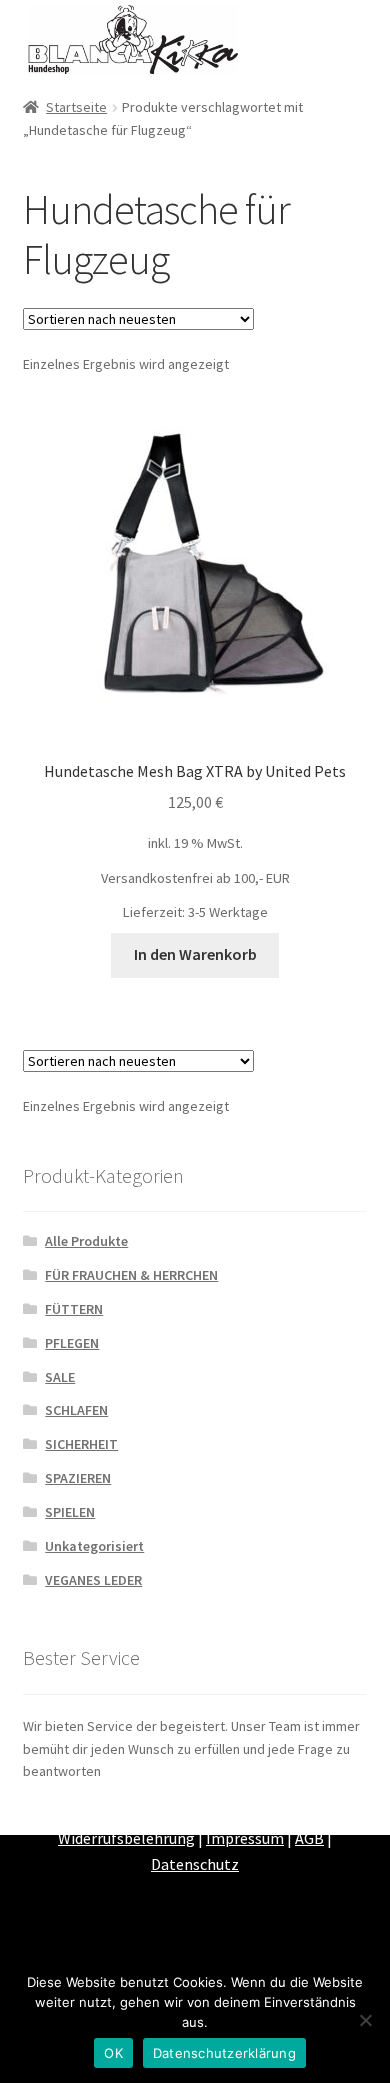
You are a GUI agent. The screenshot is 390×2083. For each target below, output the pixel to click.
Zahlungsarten (140, 1813)
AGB (309, 1838)
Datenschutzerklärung (224, 2053)
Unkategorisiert (94, 1546)
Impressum (245, 1838)
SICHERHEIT (81, 1444)
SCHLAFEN (76, 1410)
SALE (60, 1377)
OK (113, 2053)
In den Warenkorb (195, 954)
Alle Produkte (86, 1241)
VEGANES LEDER (93, 1580)
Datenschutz (195, 1864)
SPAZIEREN (78, 1478)
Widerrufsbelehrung (126, 1838)
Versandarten (248, 1813)
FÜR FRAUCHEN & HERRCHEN (131, 1275)
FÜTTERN (74, 1309)
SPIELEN (70, 1512)
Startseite (76, 107)
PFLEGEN (72, 1343)
